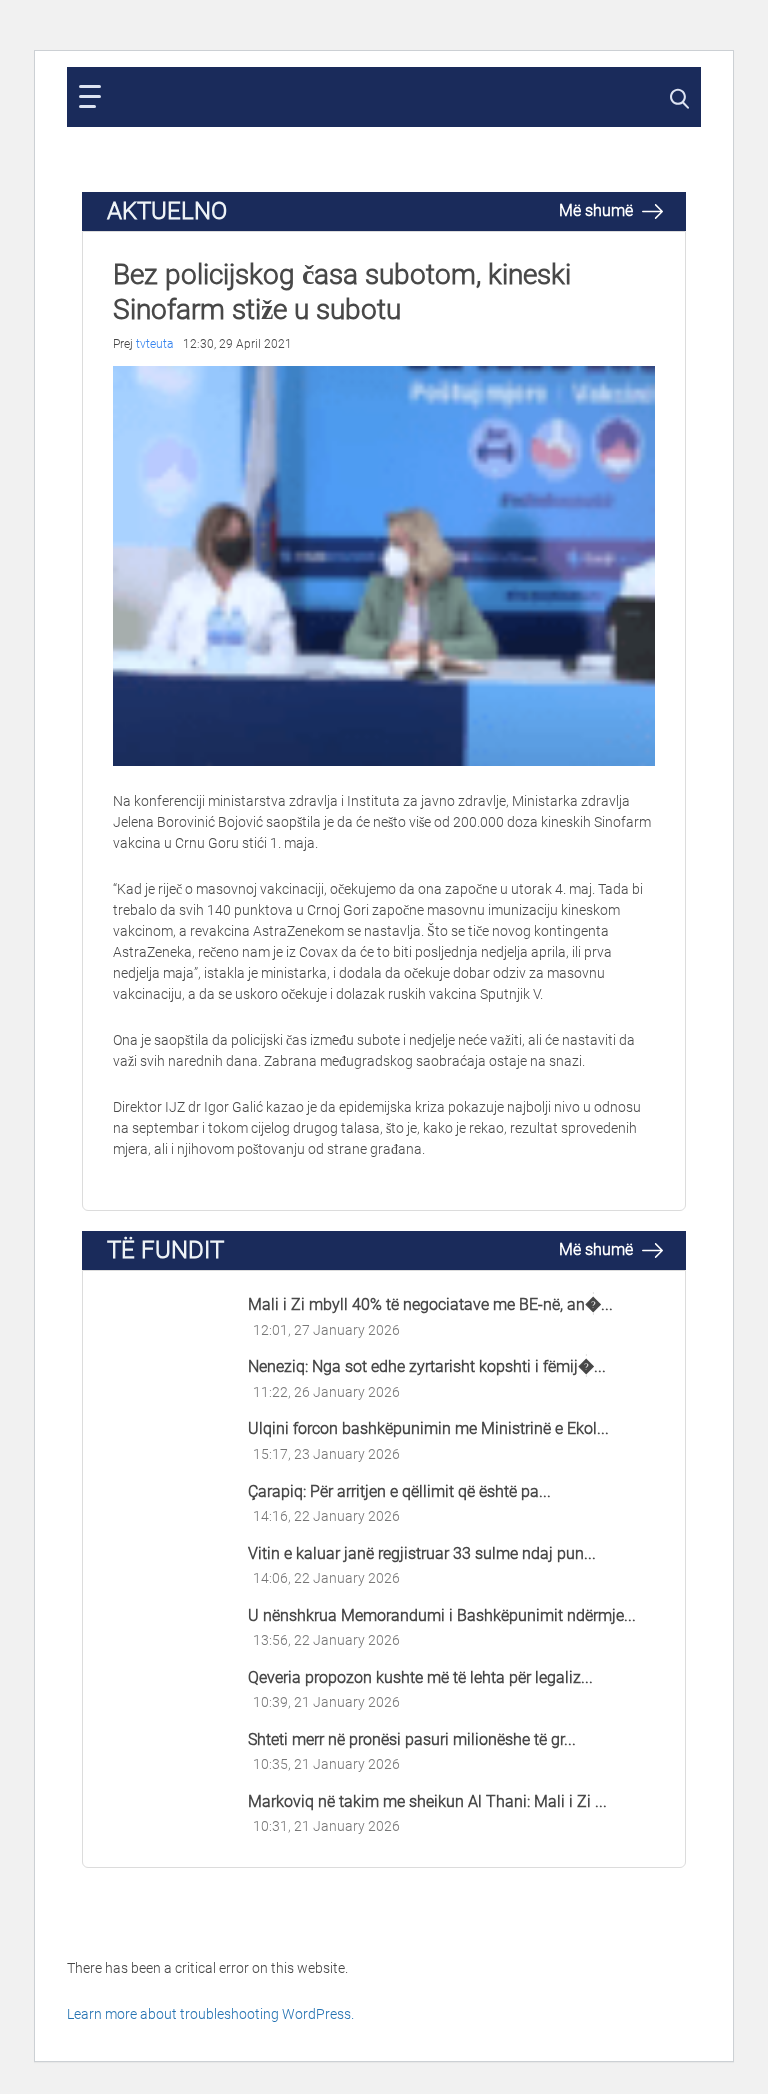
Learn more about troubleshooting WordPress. (210, 2014)
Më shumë (598, 210)
